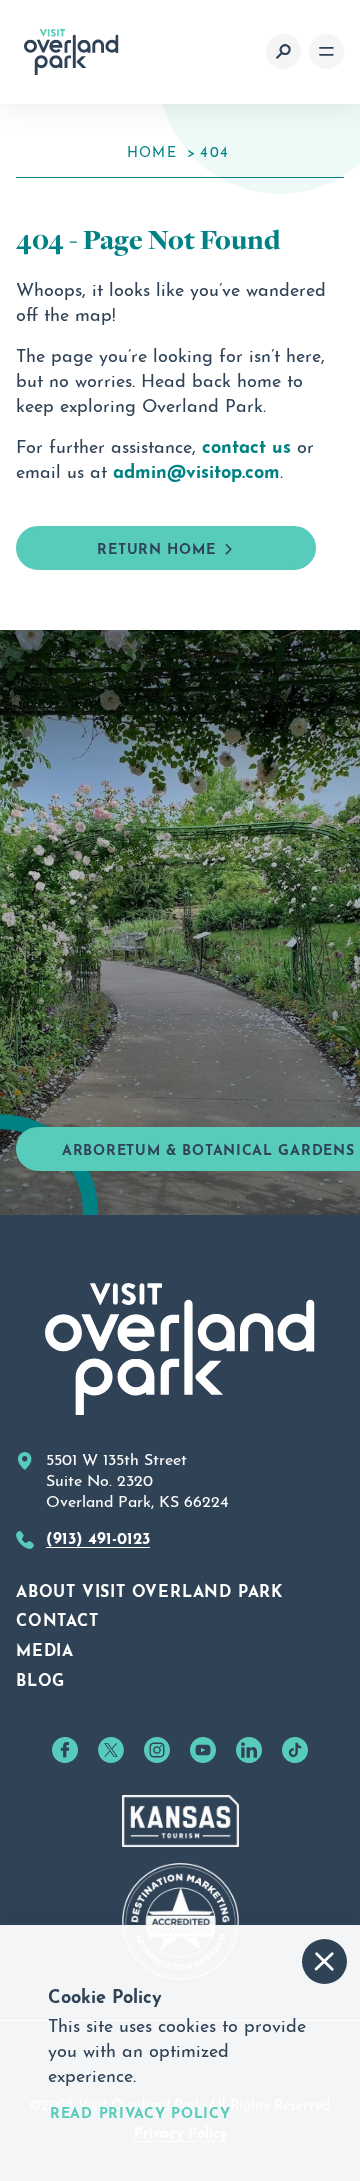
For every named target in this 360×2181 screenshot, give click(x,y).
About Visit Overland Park (149, 1589)
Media (45, 1648)
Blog (40, 1678)
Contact (57, 1618)
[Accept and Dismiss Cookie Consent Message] (324, 1961)
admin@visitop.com (196, 469)
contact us (246, 444)
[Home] (71, 52)
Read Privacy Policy (140, 2111)
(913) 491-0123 (98, 1536)
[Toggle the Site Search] (283, 51)
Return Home (156, 547)
